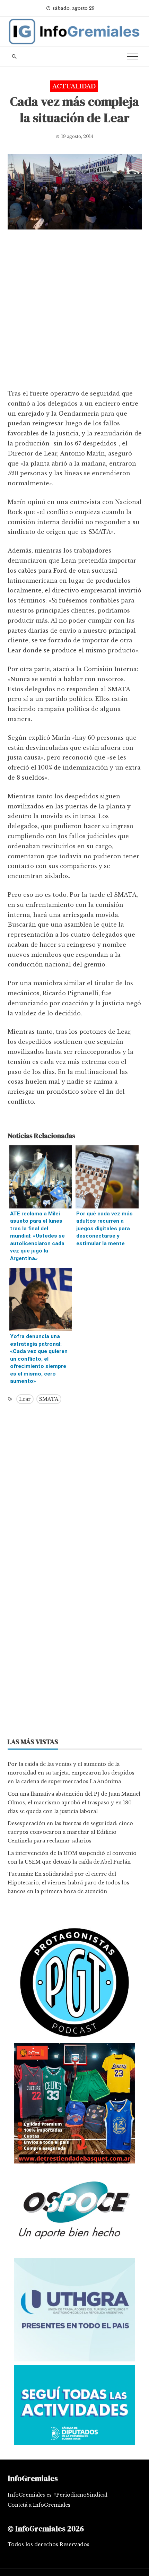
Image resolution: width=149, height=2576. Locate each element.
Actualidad (74, 86)
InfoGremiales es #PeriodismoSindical (58, 2495)
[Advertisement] (74, 311)
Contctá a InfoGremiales (39, 2505)
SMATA (49, 1399)
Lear (25, 1399)
